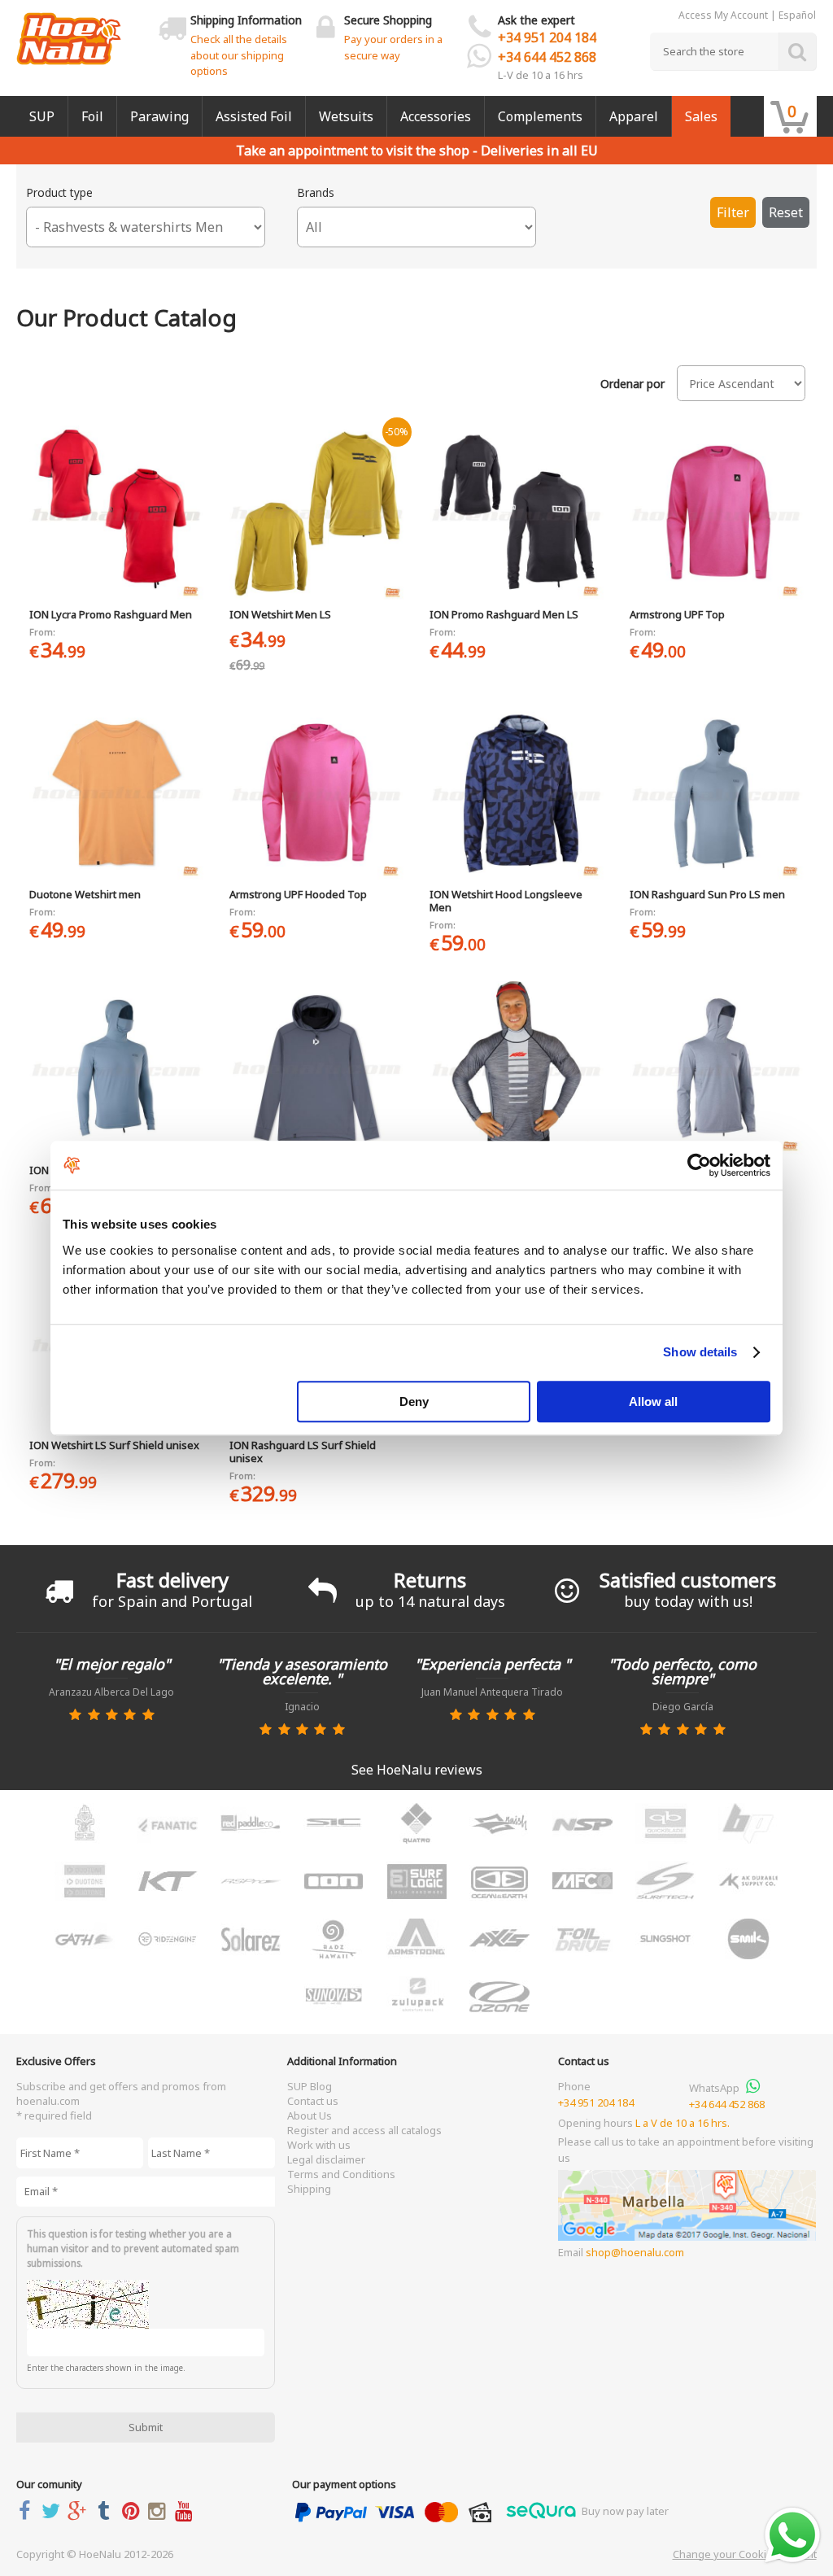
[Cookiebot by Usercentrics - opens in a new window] (699, 1165)
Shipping (309, 2189)
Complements (540, 116)
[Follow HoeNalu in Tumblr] (107, 2511)
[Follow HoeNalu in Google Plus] (81, 2511)
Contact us (313, 2101)
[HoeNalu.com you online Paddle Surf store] (68, 33)
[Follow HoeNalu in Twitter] (54, 2511)
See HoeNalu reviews (417, 1770)
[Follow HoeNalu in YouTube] (187, 2511)
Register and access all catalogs (364, 2130)
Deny (414, 1402)
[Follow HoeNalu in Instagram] (160, 2511)
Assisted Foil (254, 116)
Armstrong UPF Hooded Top (298, 894)
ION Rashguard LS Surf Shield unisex (303, 1452)
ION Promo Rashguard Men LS (504, 614)
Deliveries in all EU (539, 151)
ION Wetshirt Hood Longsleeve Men (506, 901)
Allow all (653, 1402)
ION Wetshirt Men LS (280, 614)
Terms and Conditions (341, 2174)
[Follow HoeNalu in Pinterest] (134, 2511)
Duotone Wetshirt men (85, 894)
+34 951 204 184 (547, 37)
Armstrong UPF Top (677, 614)
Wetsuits (346, 116)
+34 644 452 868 (547, 57)
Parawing (159, 116)
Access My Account (723, 15)
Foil (92, 116)
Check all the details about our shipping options (239, 55)
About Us (310, 2115)
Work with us (319, 2145)
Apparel (634, 116)
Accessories (436, 116)
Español (797, 15)
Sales (701, 116)
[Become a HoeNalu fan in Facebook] (27, 2511)
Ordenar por (632, 384)
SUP (42, 116)
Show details (700, 1352)
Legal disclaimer (326, 2159)
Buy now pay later (624, 2511)
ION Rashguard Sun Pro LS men (707, 894)
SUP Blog (310, 2086)
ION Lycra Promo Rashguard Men (111, 614)
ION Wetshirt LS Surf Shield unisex (114, 1445)
